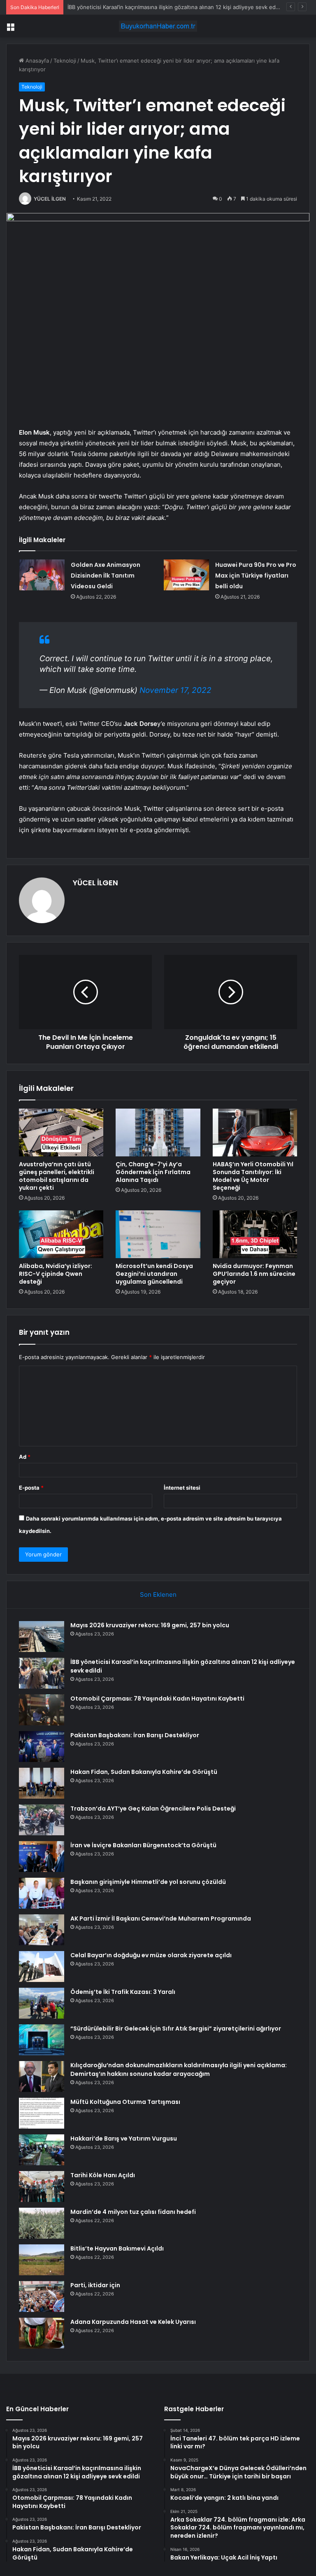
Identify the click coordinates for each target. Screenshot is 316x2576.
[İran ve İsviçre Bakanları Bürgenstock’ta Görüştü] (42, 1857)
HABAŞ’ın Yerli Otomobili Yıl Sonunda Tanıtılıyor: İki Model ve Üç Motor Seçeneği (253, 1176)
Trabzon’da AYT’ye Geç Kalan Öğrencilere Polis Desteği (153, 1809)
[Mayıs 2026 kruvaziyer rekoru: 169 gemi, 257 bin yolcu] (42, 1637)
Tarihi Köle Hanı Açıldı (103, 2175)
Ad (25, 1457)
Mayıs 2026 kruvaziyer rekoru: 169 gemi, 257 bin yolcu (150, 1625)
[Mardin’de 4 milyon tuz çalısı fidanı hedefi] (42, 2223)
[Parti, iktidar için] (42, 2296)
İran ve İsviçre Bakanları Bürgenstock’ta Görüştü (143, 1845)
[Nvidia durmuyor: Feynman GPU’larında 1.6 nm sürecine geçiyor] (255, 1234)
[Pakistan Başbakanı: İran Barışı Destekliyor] (42, 1747)
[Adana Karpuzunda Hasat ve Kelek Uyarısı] (42, 2333)
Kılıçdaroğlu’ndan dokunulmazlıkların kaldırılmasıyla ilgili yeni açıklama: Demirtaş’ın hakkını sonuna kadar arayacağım (179, 2069)
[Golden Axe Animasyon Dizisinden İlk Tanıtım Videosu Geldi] (42, 575)
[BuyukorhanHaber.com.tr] (158, 26)
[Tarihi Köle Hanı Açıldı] (42, 2186)
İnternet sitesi (182, 1488)
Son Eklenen (158, 1594)
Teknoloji (65, 61)
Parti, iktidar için (95, 2285)
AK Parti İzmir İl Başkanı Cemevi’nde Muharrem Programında (161, 1919)
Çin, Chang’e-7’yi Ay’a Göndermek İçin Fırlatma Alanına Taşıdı (153, 1172)
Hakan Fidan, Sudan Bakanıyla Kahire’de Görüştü (144, 1772)
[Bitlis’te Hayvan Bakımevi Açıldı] (42, 2260)
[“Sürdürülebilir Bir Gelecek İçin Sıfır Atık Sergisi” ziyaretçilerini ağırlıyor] (42, 2040)
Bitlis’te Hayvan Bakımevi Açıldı (117, 2248)
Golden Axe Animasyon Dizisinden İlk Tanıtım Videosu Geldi (106, 576)
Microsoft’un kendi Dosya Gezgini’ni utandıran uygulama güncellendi (154, 1274)
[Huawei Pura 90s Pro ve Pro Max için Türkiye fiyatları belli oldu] (186, 575)
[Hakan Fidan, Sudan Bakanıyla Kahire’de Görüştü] (42, 1783)
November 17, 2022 (175, 690)
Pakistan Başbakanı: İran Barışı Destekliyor (135, 1735)
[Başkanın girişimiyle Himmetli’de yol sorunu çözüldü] (42, 1893)
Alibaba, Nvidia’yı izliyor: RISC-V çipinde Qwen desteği (56, 1274)
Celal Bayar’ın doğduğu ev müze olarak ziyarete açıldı (151, 1955)
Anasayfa (36, 61)
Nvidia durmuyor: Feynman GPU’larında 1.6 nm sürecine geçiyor (254, 1274)
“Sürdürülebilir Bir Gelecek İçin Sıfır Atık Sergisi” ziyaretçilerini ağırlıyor (176, 2029)
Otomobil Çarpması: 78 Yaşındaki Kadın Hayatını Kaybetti (139, 7)
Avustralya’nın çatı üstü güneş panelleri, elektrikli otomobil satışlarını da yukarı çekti (57, 1176)
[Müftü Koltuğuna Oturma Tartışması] (42, 2113)
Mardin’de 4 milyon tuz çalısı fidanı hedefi (133, 2212)
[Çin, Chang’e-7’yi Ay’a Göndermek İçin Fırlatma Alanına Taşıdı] (158, 1132)
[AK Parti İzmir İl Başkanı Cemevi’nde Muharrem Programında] (42, 1930)
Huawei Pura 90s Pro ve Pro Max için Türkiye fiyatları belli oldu (256, 576)
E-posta (31, 1488)
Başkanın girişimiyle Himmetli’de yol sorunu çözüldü (148, 1882)
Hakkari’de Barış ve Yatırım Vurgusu (124, 2138)
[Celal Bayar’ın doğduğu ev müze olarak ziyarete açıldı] (42, 1967)
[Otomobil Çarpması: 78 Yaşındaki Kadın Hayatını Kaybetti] (42, 1710)
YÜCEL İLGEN (50, 199)
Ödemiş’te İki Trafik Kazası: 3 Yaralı (123, 1992)
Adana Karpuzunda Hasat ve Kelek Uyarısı (133, 2322)
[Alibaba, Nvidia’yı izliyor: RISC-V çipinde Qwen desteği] (61, 1234)
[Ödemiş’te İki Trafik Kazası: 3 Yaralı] (42, 2003)
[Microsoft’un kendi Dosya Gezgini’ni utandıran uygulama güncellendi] (158, 1234)
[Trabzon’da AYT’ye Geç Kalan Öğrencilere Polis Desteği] (42, 1820)
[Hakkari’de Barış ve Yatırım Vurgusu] (42, 2150)
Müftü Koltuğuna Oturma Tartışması (125, 2102)
